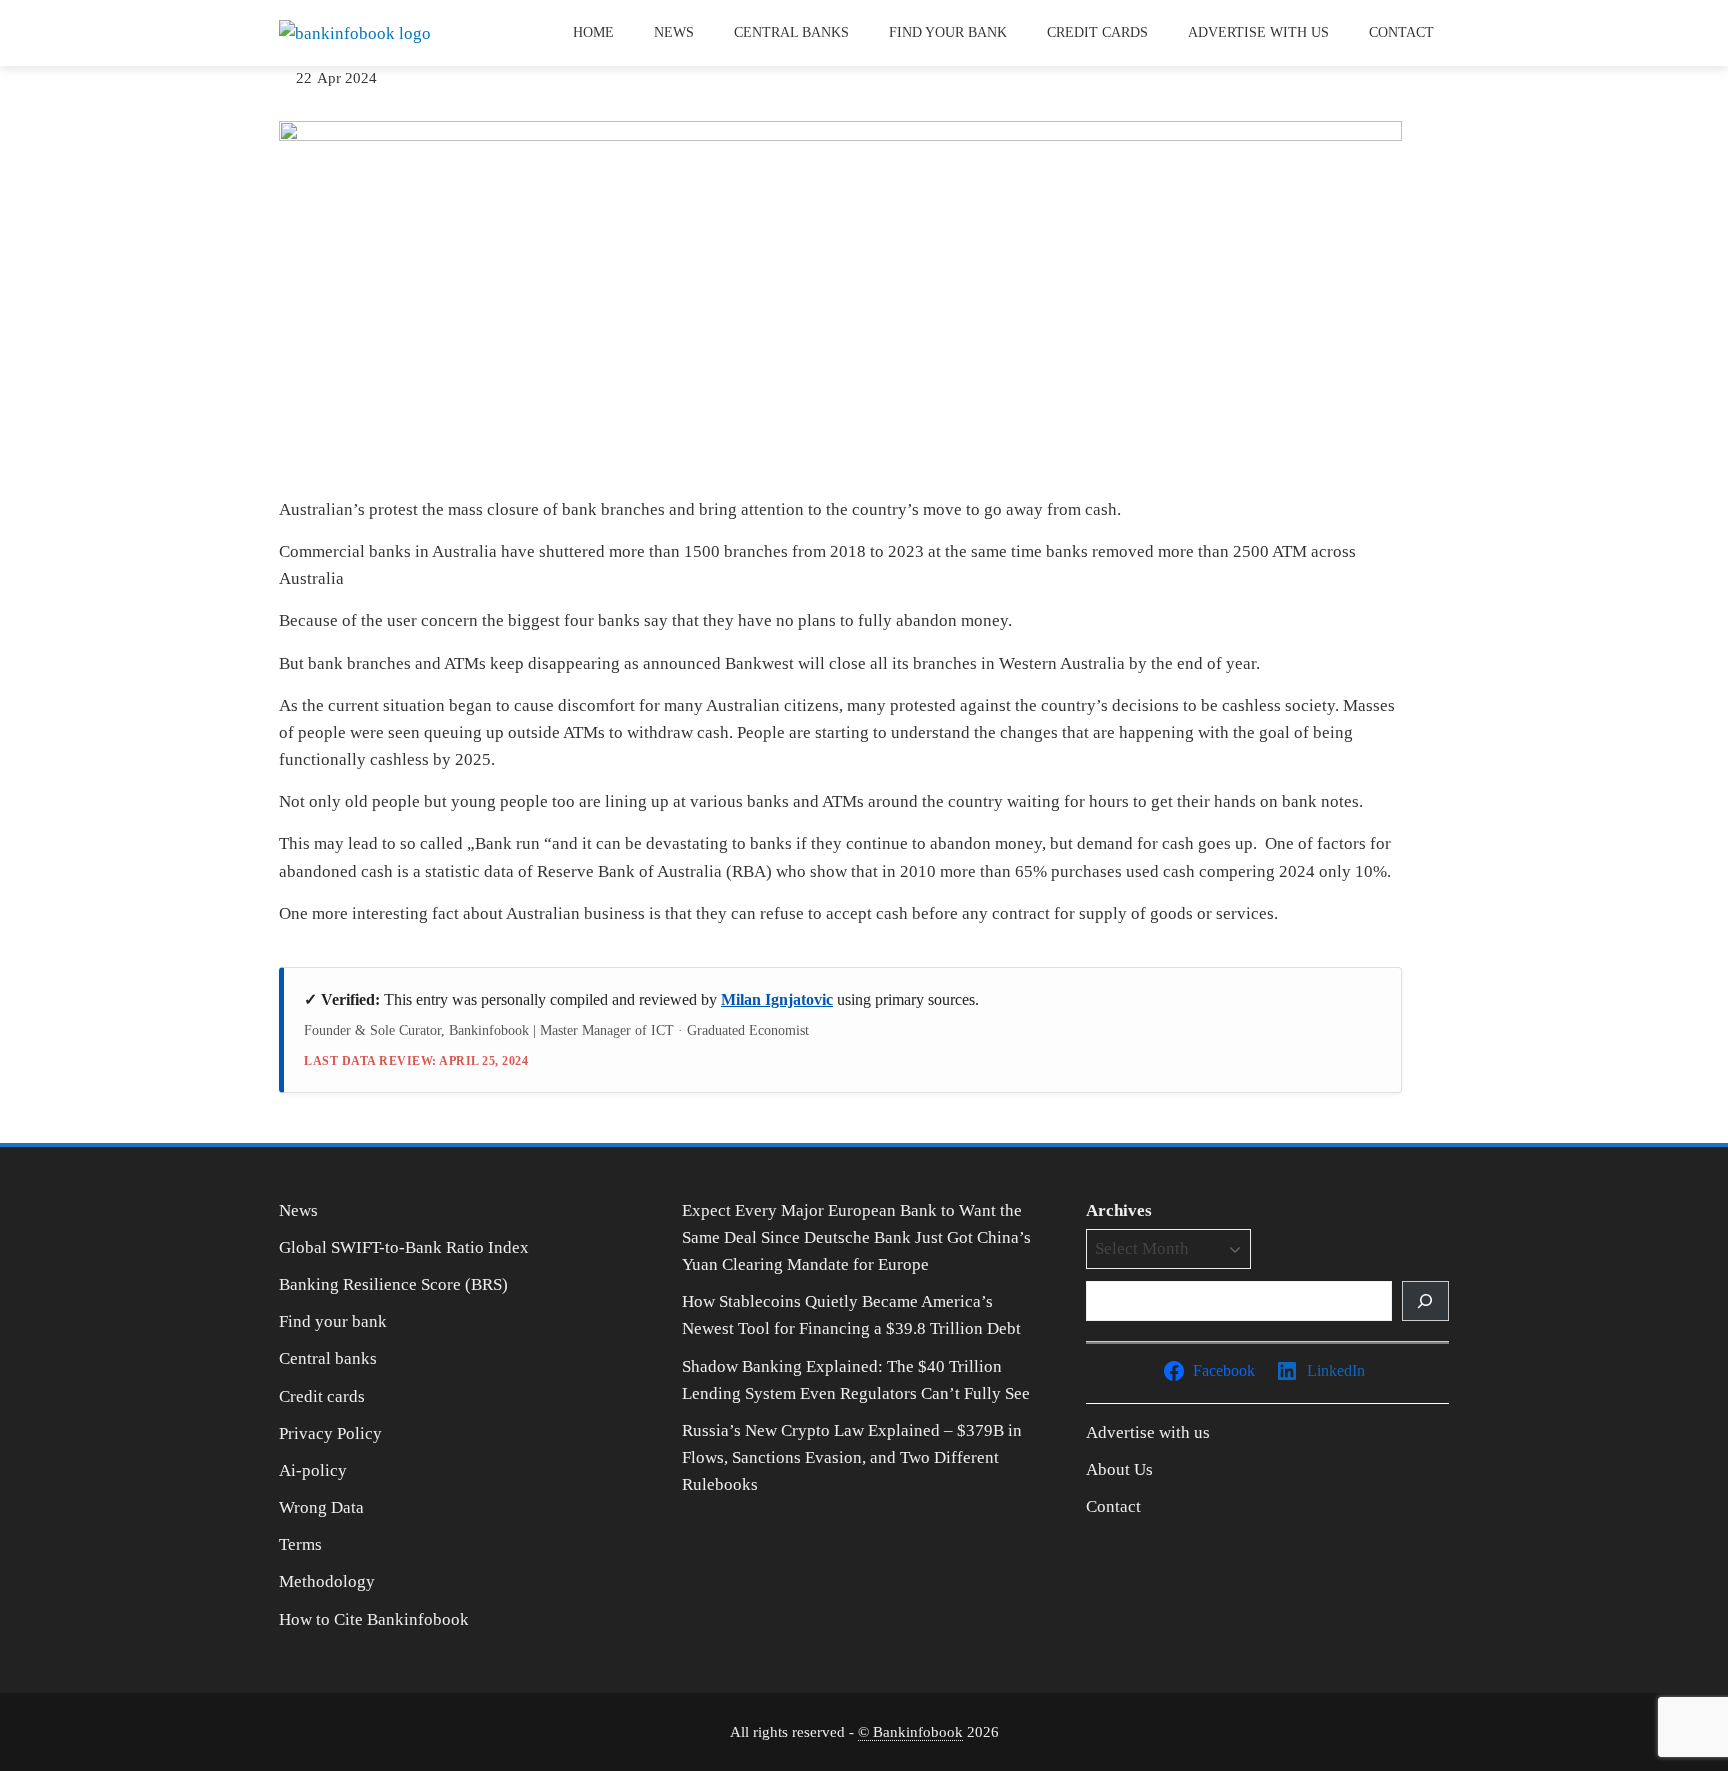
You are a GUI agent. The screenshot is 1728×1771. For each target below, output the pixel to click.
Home (593, 32)
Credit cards (1097, 32)
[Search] (1425, 1301)
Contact (1401, 32)
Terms (300, 1544)
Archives (1119, 1210)
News (674, 32)
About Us (1119, 1469)
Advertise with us (1258, 32)
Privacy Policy (330, 1433)
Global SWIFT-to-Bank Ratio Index (404, 1247)
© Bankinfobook (910, 1731)
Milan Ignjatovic (777, 999)
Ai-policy (313, 1470)
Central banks (791, 32)
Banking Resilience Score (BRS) (393, 1284)
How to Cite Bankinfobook (374, 1619)
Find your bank (948, 32)
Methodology (327, 1581)
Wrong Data (321, 1507)
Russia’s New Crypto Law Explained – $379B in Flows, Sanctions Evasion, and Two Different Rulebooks (852, 1457)
